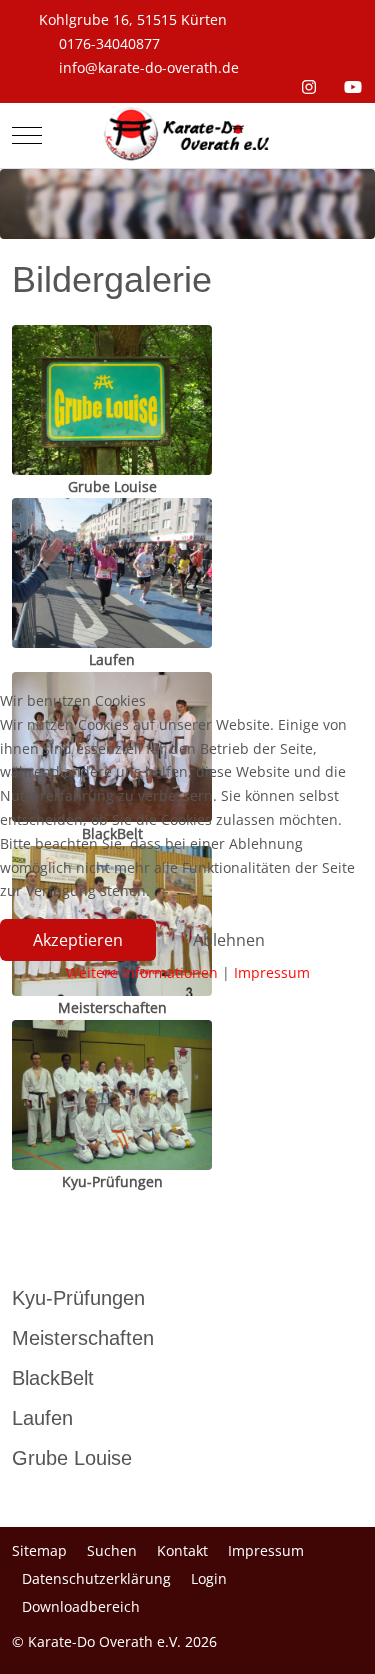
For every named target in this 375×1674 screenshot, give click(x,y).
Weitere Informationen (142, 972)
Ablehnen (229, 940)
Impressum (272, 972)
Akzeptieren (78, 940)
